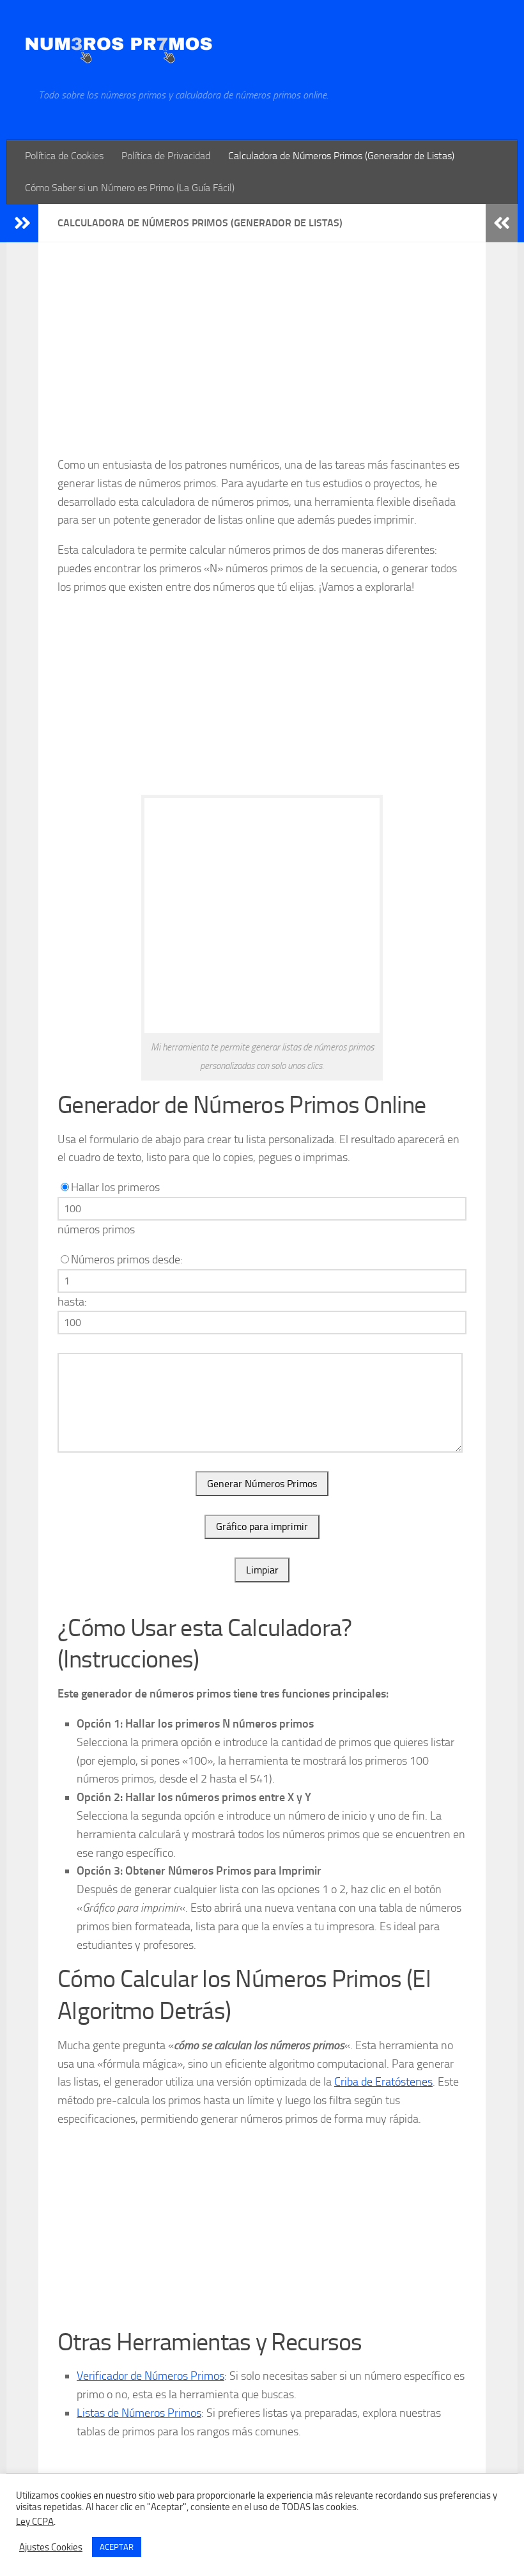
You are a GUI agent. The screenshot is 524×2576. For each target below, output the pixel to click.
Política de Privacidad (166, 156)
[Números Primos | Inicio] (119, 44)
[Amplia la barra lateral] (22, 223)
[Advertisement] (262, 359)
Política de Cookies (64, 156)
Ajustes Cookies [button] (51, 2547)
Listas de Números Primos (139, 2413)
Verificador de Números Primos (150, 2376)
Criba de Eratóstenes (383, 2082)
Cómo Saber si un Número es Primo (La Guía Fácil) (130, 188)
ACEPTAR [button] (117, 2547)
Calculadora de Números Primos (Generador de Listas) (341, 156)
